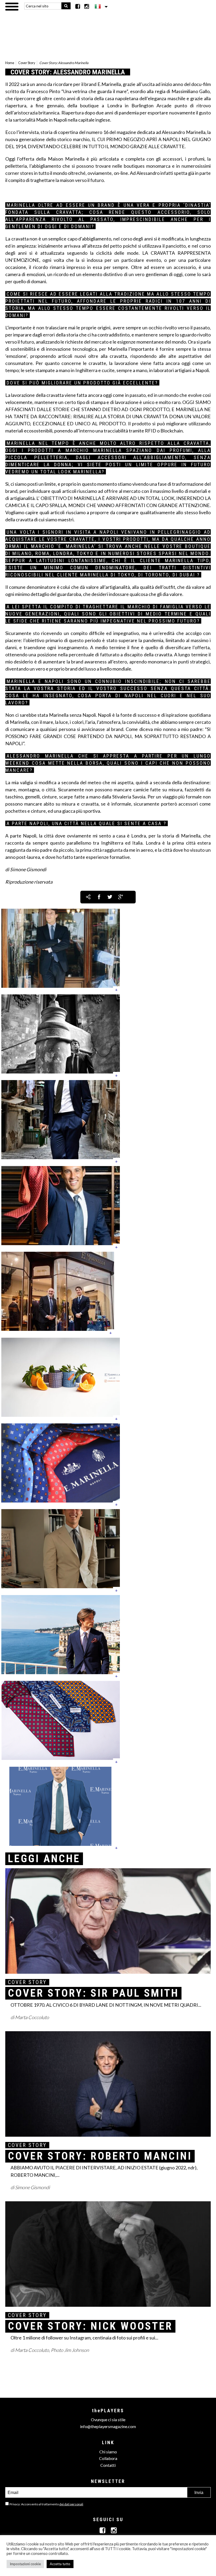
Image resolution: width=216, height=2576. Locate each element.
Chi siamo (108, 2452)
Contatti (108, 2465)
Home (10, 63)
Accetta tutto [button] (60, 2564)
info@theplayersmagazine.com (108, 2426)
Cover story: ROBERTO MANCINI (100, 2156)
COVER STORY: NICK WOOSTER (90, 2326)
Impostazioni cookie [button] (25, 2564)
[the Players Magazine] (108, 30)
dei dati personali (71, 2504)
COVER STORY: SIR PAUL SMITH (93, 1993)
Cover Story (27, 63)
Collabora (108, 2458)
